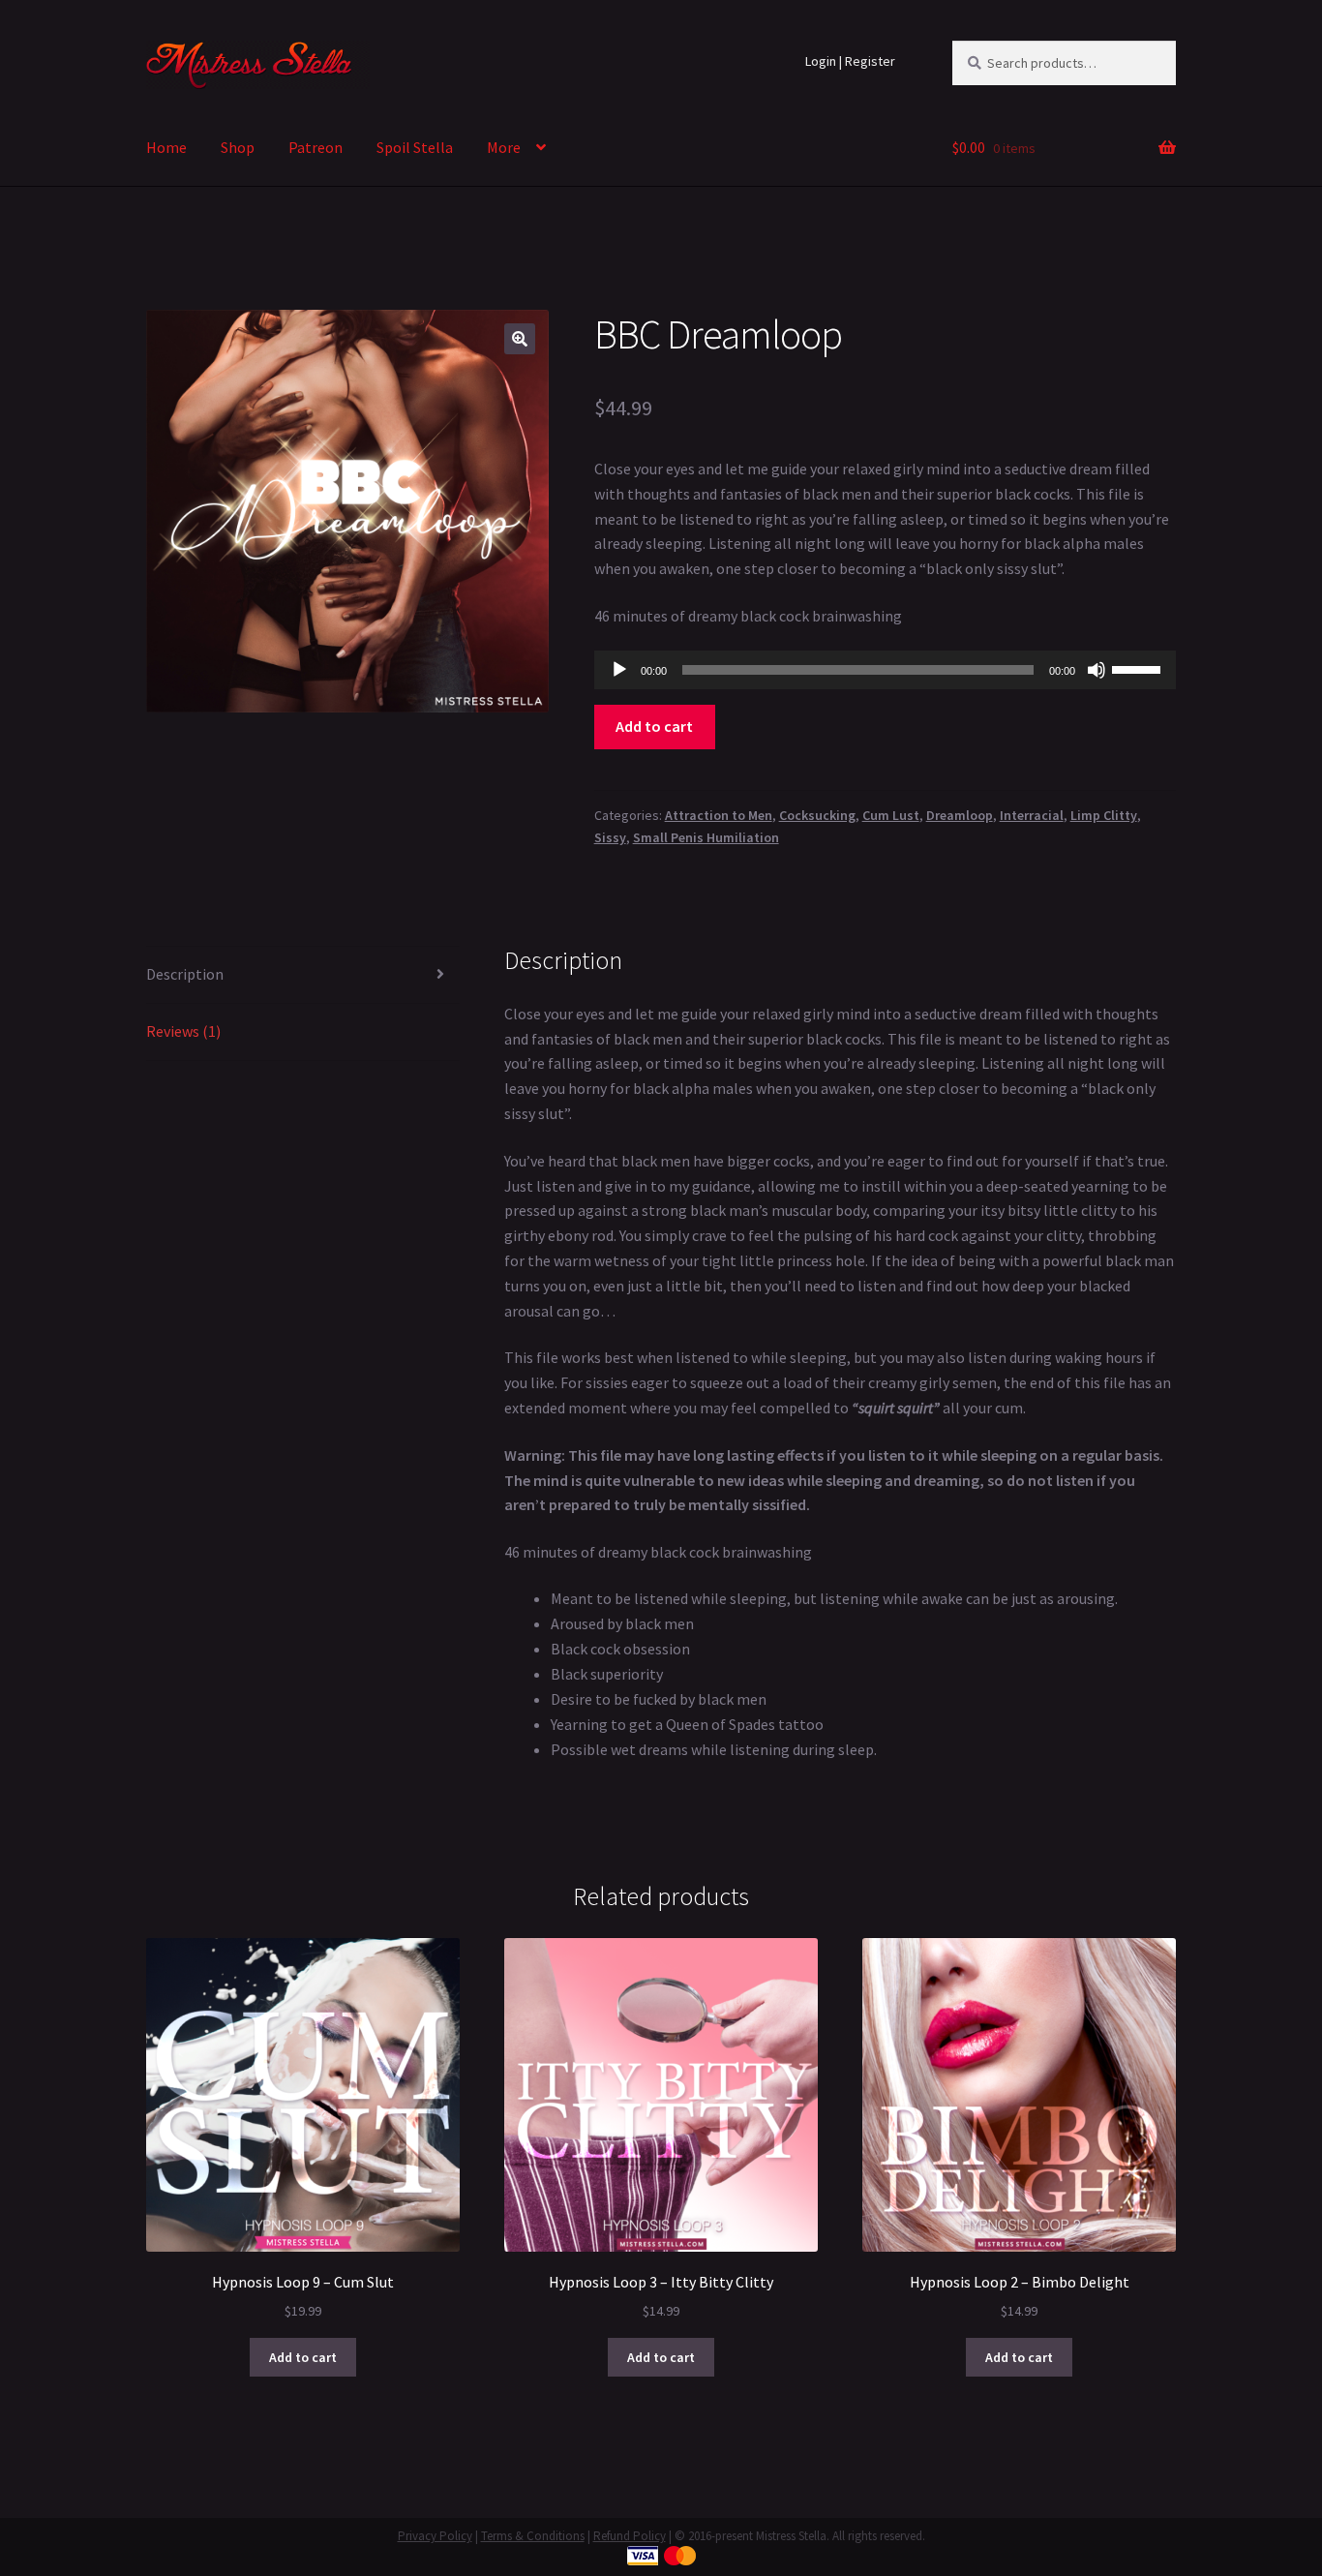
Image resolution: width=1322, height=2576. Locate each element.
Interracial (1032, 815)
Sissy (610, 837)
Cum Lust (891, 815)
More (504, 147)
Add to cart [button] (303, 2357)
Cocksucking (817, 815)
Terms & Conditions (533, 2536)
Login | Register (850, 61)
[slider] (1139, 668)
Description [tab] (185, 974)
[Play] (619, 670)
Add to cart (654, 726)
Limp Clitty (1104, 815)
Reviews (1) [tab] (183, 1031)
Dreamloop (960, 815)
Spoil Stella (415, 147)
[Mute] (1097, 670)
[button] (520, 339)
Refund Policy (630, 2536)
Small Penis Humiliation (706, 837)
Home (166, 147)
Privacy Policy (435, 2536)
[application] (885, 670)
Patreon (315, 147)
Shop (238, 147)
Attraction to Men (719, 815)
